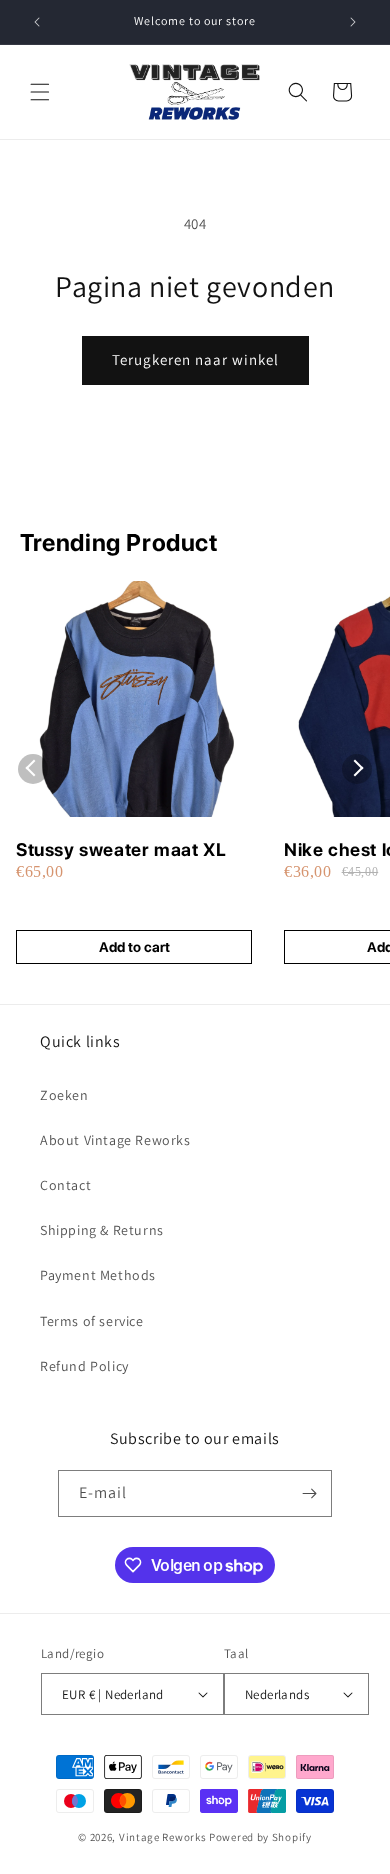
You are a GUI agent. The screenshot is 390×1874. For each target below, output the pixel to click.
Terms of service (92, 1321)
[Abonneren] (309, 1493)
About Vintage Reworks (115, 1140)
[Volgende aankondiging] (353, 22)
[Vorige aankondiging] (37, 22)
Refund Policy (84, 1366)
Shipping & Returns (102, 1230)
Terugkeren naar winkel (195, 359)
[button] (40, 92)
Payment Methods (98, 1275)
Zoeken (64, 1095)
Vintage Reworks (163, 1837)
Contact (65, 1185)
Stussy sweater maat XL (121, 849)
